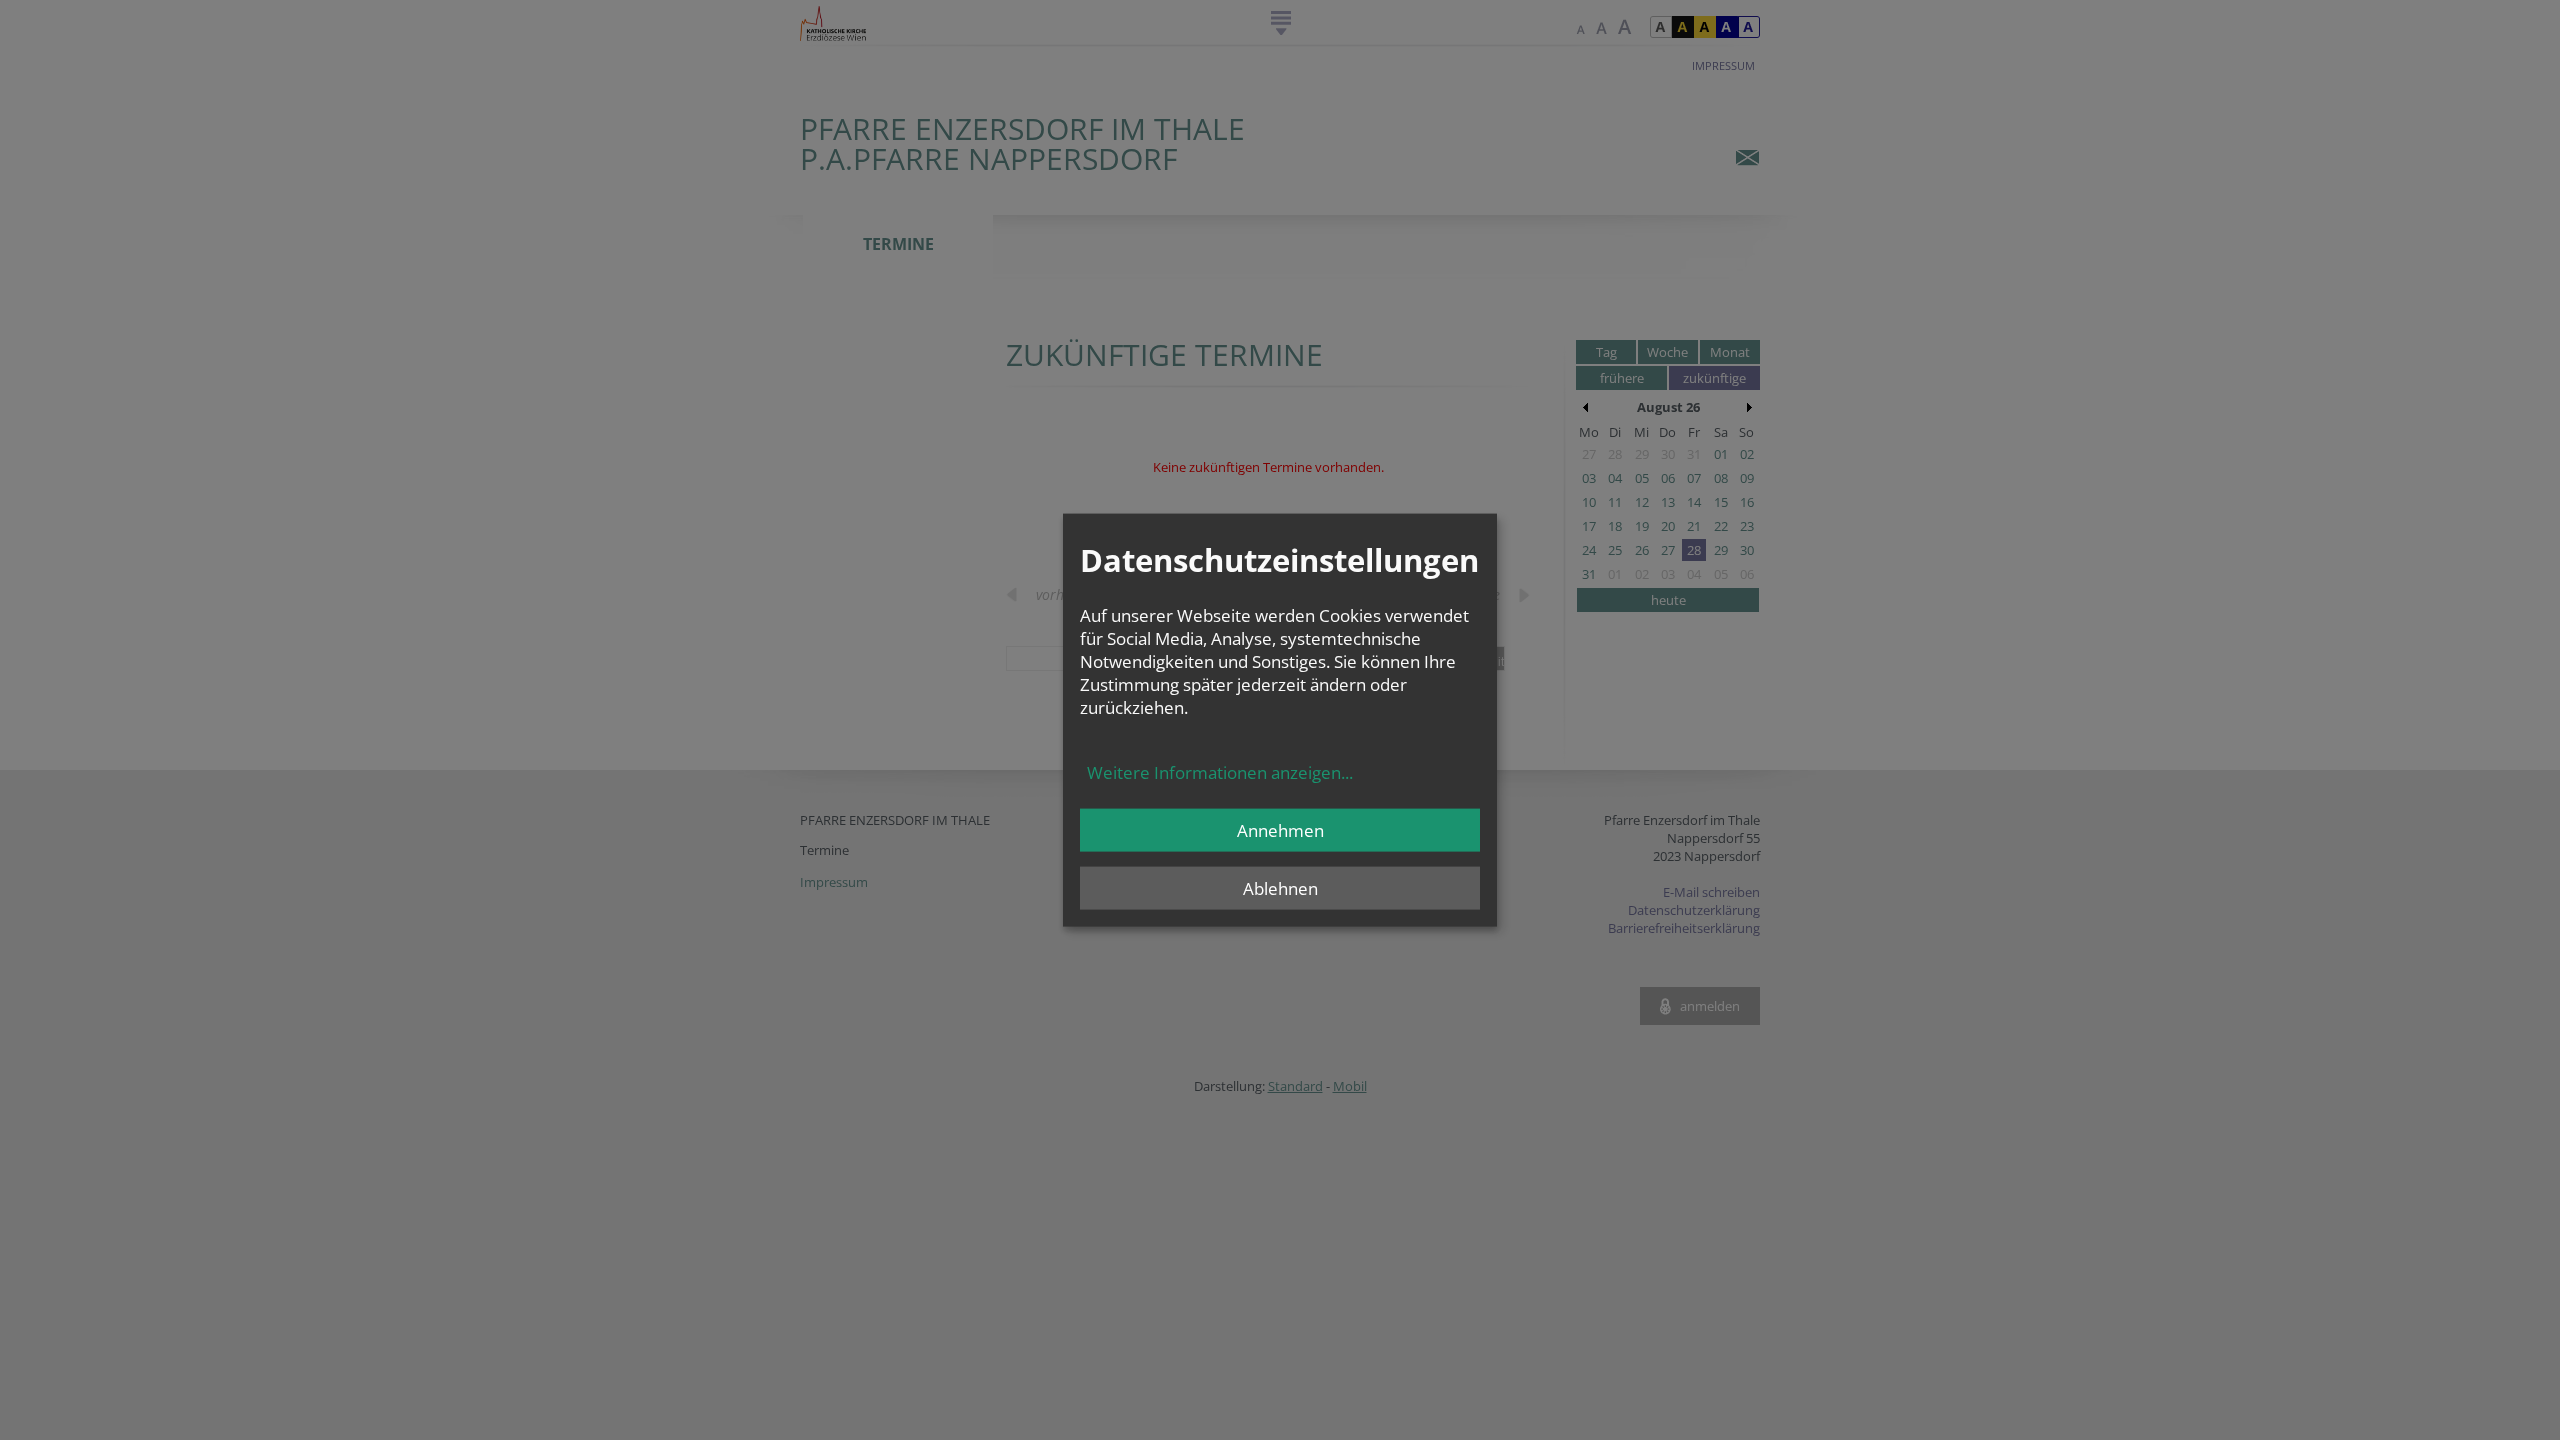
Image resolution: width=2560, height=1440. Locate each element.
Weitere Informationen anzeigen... (1220, 771)
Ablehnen (1280, 887)
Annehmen (1280, 829)
